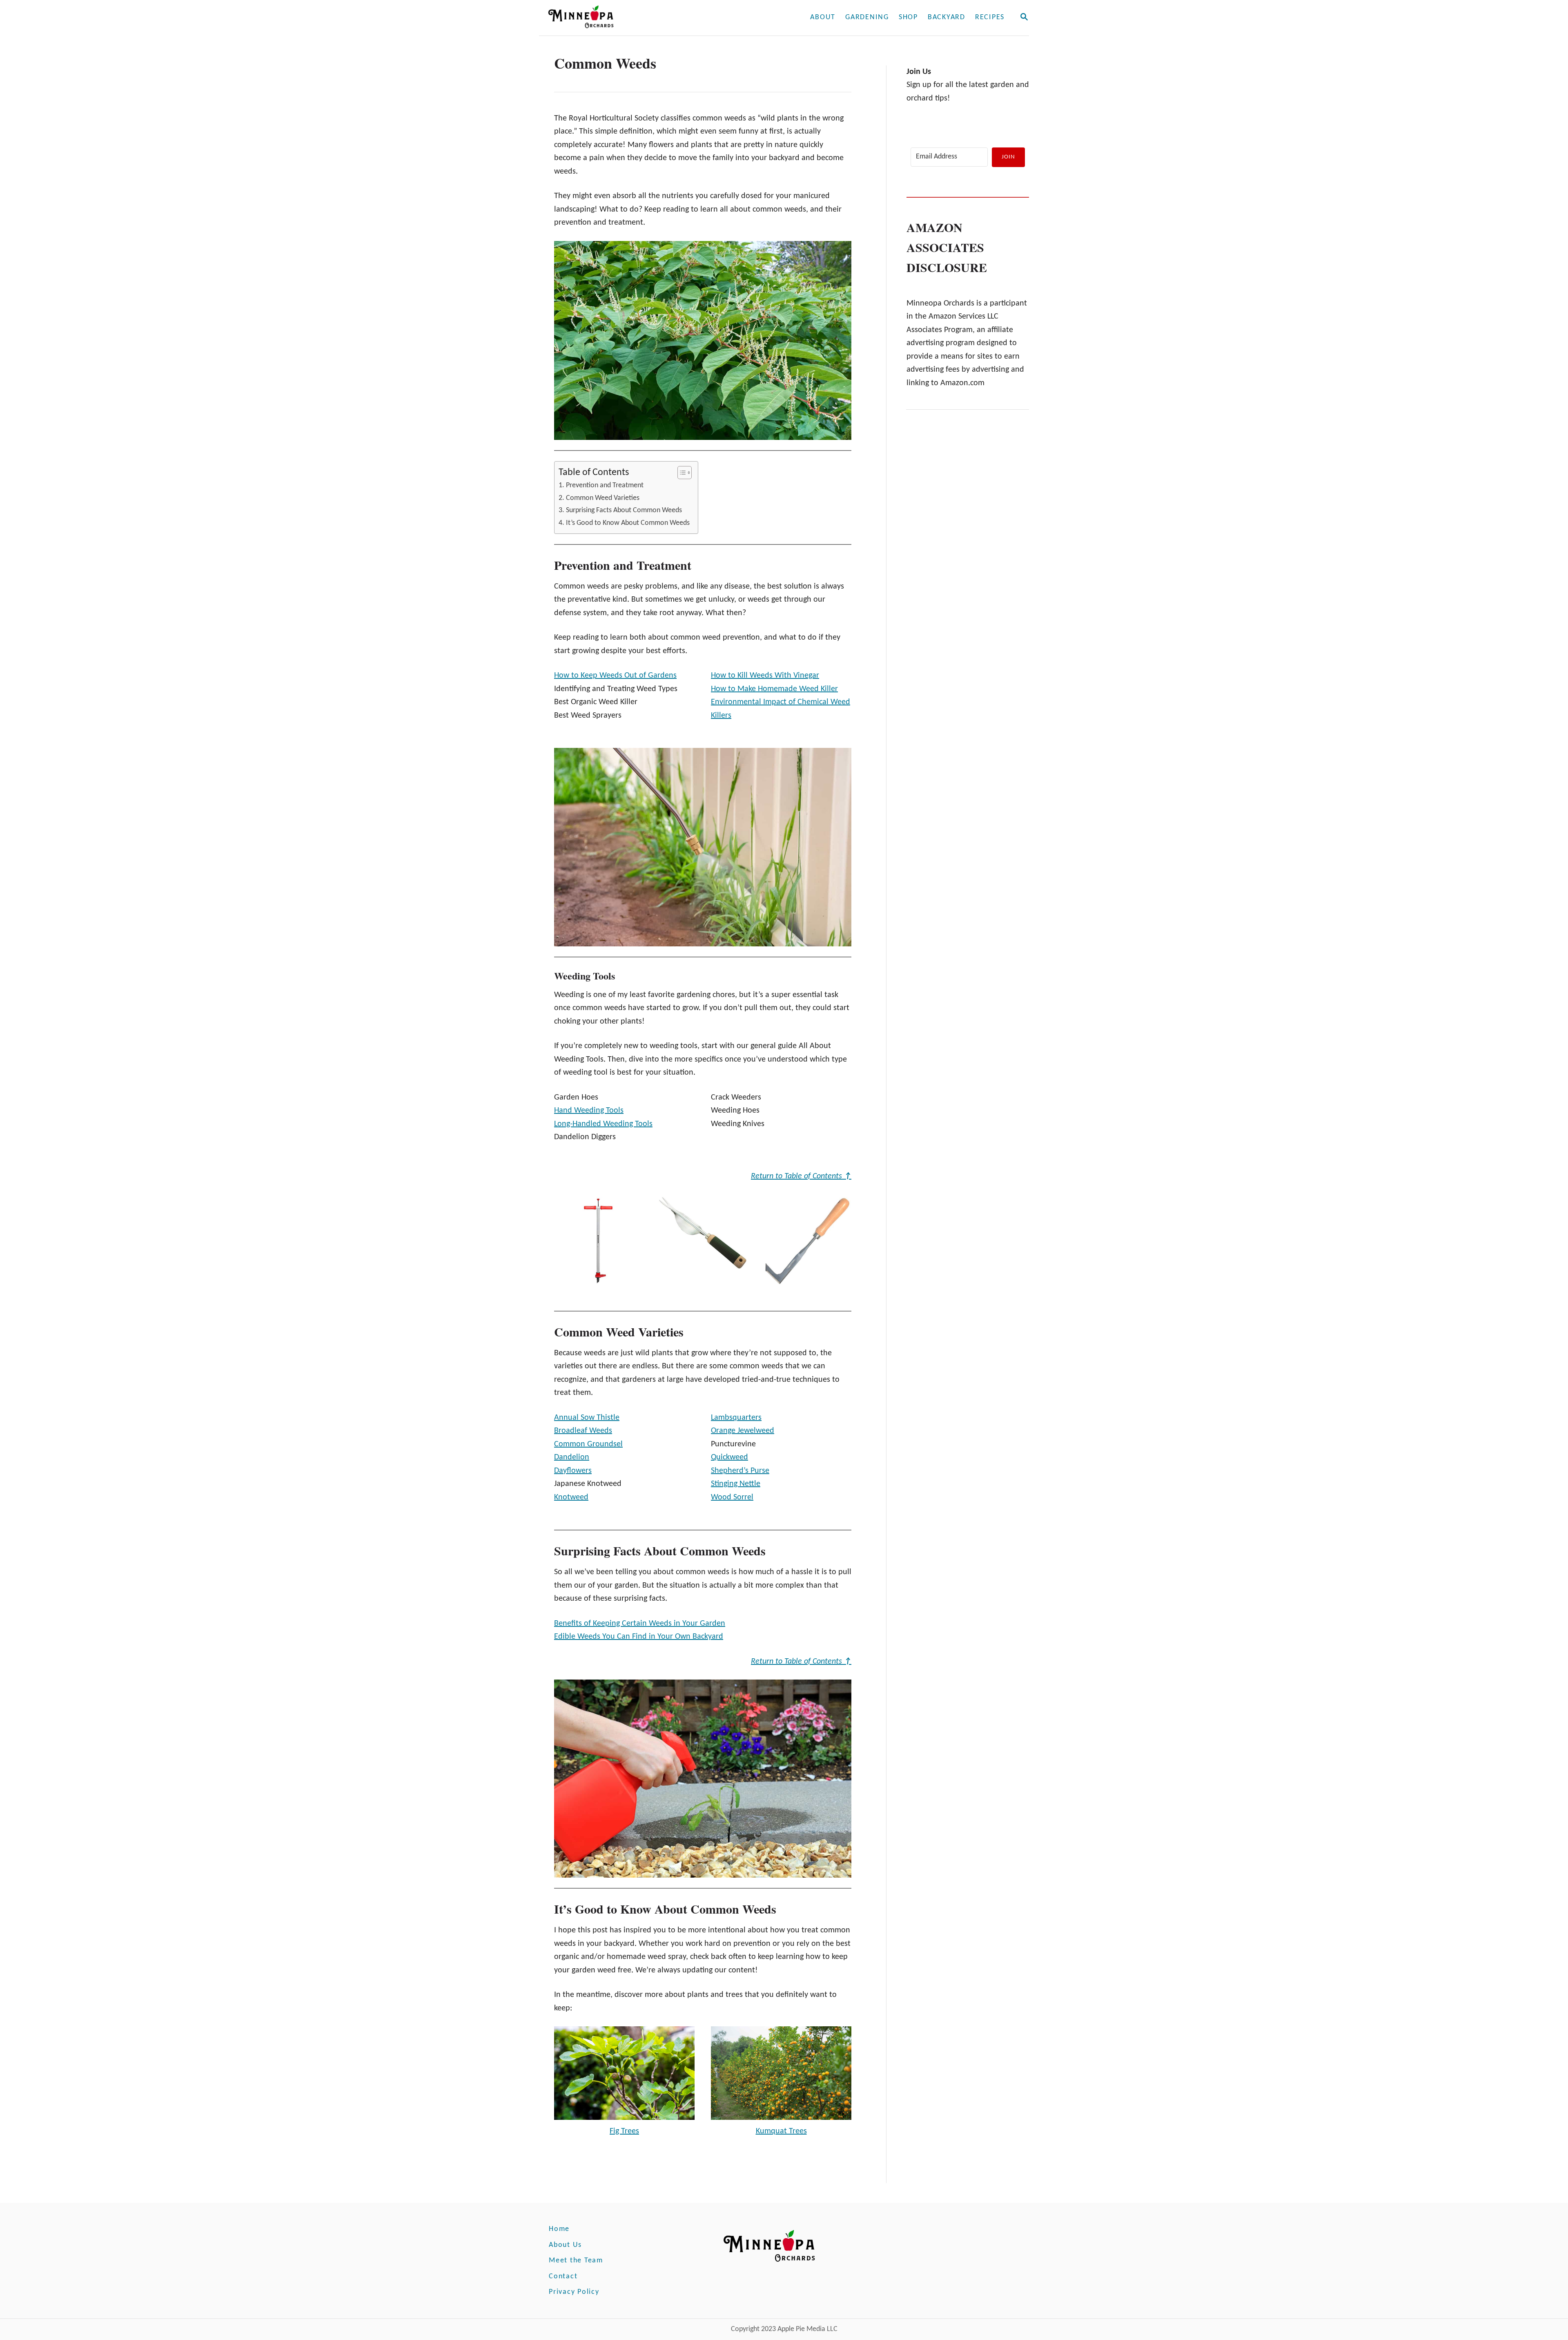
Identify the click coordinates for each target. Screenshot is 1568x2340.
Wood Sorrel (732, 1497)
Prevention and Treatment (605, 485)
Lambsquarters (736, 1418)
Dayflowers (573, 1471)
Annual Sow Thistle (587, 1418)
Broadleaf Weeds (583, 1431)
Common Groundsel (588, 1444)
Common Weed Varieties (603, 498)
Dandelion (572, 1457)
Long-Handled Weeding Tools (603, 1124)
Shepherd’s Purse (740, 1471)
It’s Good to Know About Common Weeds (628, 523)
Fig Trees (624, 2131)
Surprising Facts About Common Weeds (624, 510)
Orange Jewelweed (743, 1431)
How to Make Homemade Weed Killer (774, 689)
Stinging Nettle (736, 1484)
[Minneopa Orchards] (636, 18)
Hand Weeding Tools (589, 1111)
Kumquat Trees (781, 2131)
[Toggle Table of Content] (680, 473)
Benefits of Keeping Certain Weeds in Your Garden (640, 1624)
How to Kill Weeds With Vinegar (765, 676)
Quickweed (729, 1457)
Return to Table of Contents (801, 1176)
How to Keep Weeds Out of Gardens (615, 676)
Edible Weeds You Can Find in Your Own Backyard (639, 1637)
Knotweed (571, 1497)
